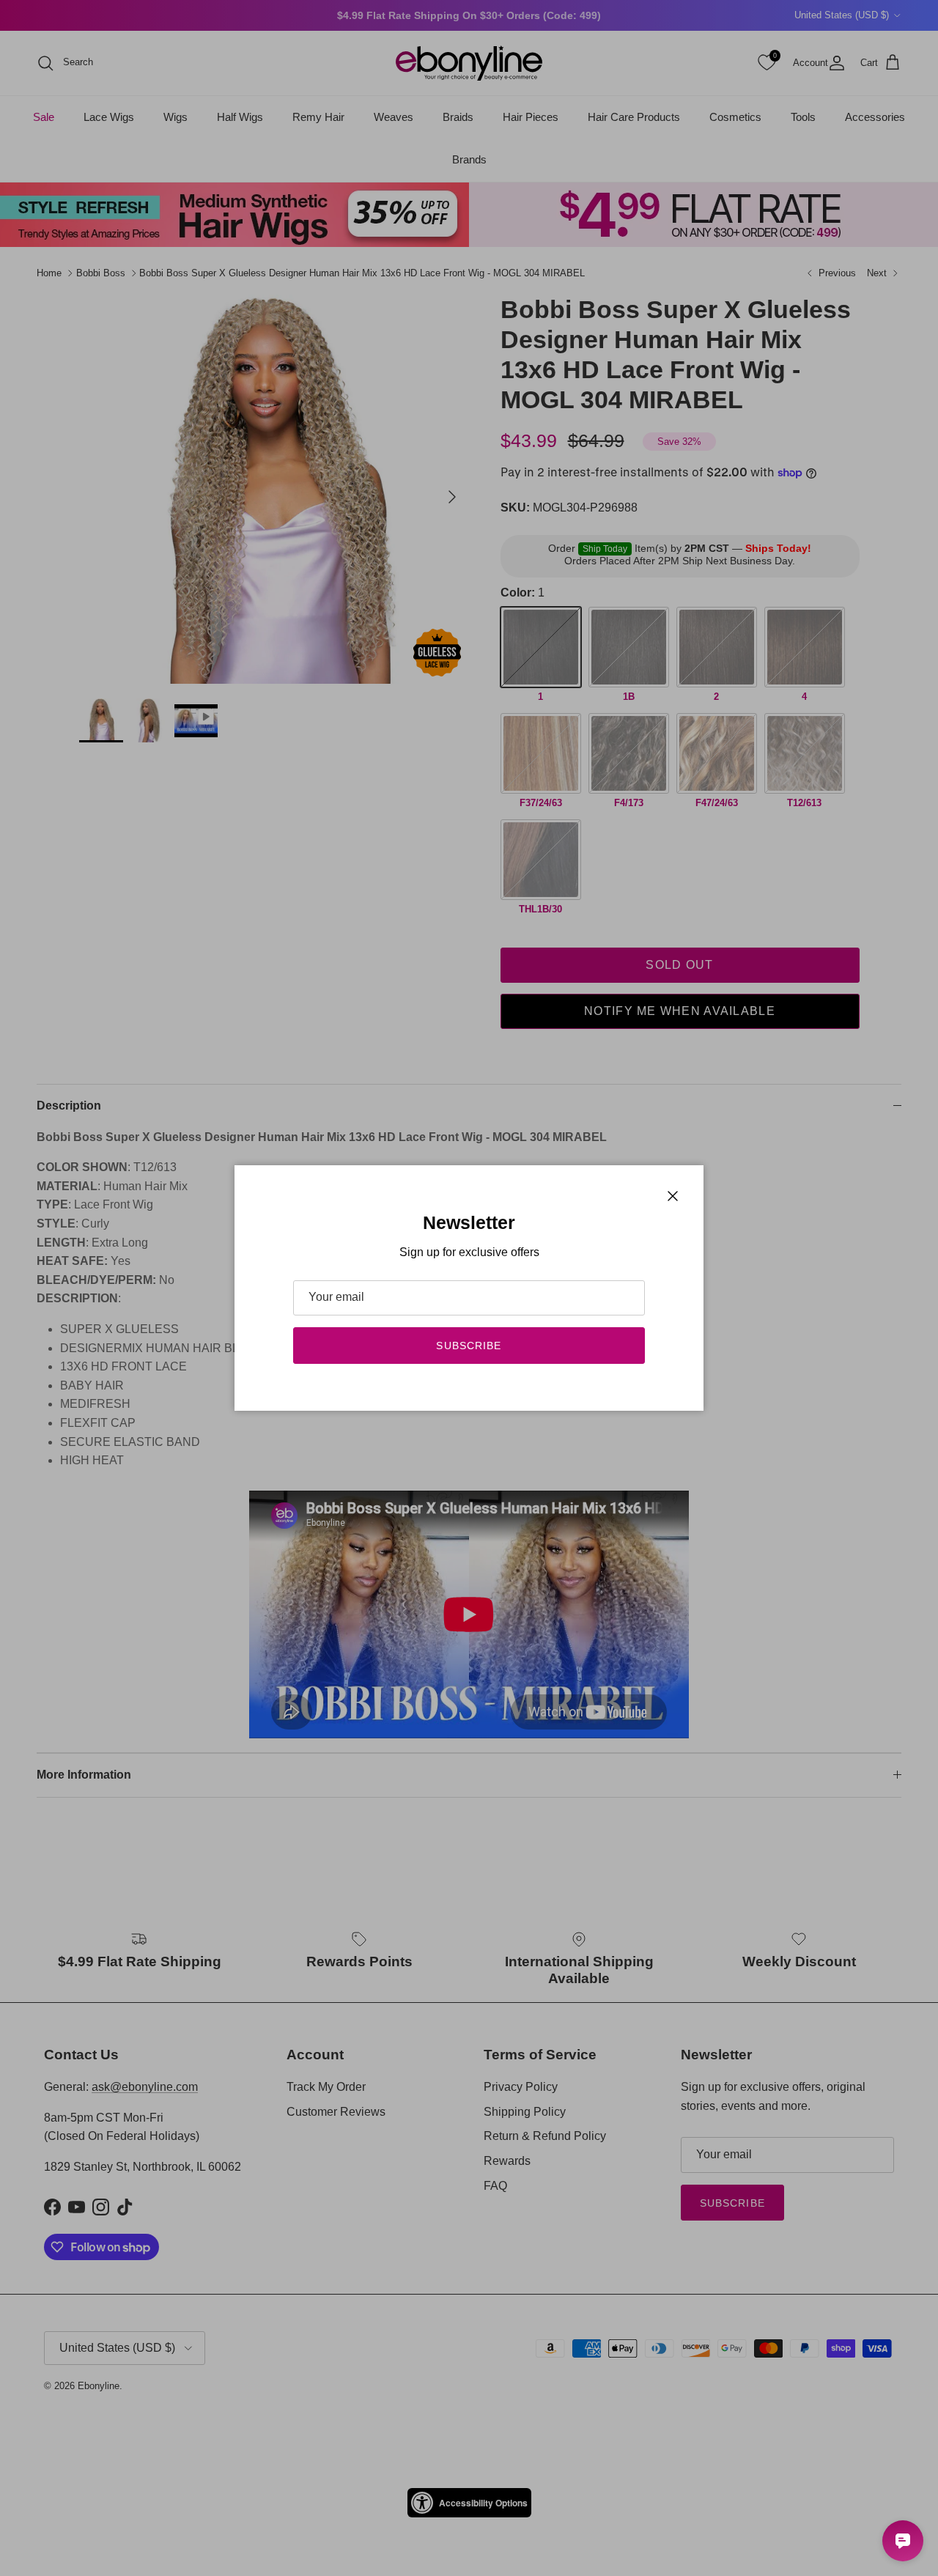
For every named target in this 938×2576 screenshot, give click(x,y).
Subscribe (469, 1346)
